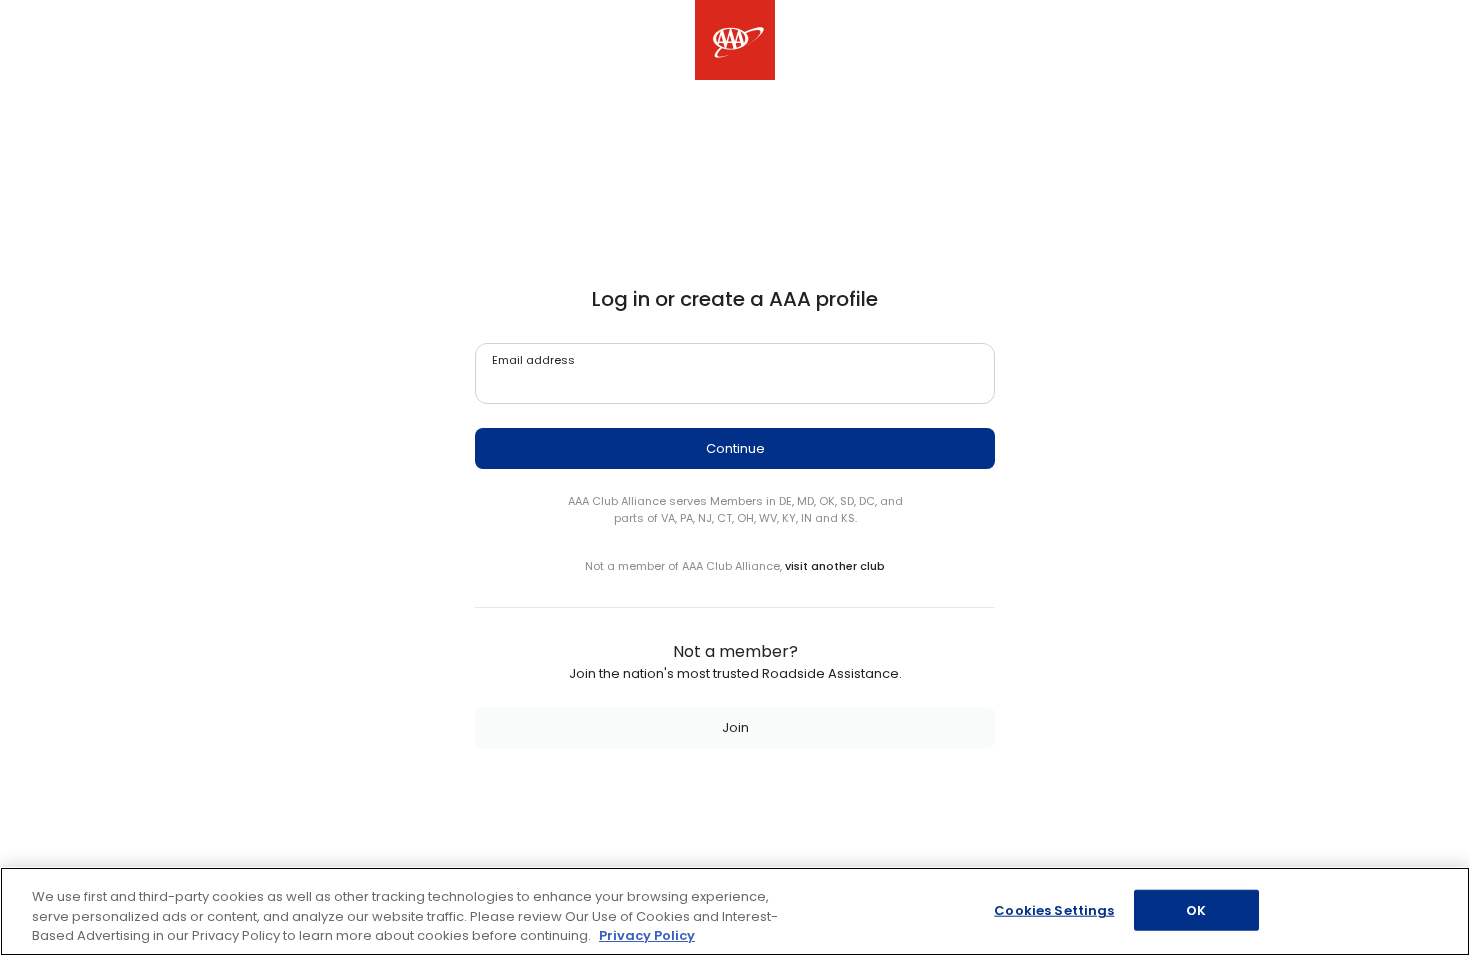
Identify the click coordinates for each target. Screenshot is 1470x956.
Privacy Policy (647, 935)
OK (1196, 909)
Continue (735, 448)
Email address (533, 360)
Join (735, 727)
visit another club (835, 566)
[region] (735, 911)
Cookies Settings (1054, 909)
